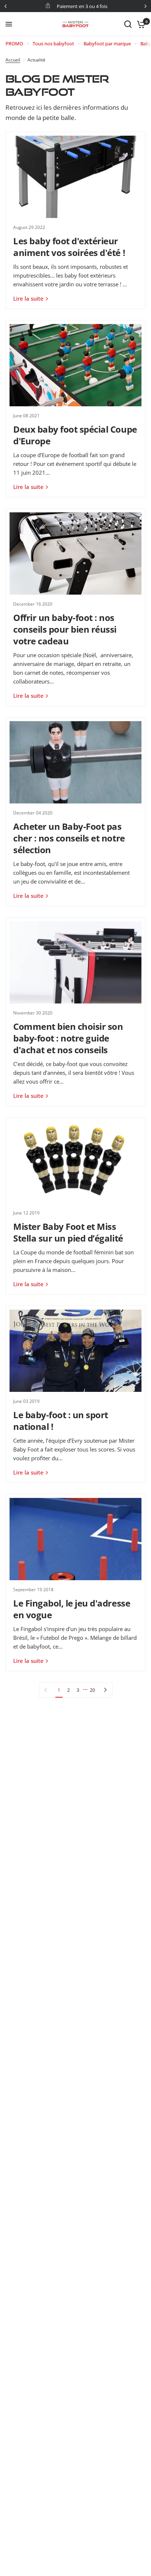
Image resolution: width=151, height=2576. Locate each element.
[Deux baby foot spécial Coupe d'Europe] (75, 365)
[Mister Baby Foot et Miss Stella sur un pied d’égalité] (75, 1162)
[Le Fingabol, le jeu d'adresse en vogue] (75, 1539)
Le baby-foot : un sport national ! (61, 1421)
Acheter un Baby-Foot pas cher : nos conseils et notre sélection (69, 838)
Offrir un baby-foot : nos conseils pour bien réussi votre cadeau (65, 629)
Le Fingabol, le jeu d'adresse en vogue (72, 1609)
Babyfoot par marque (107, 44)
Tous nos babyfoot (53, 44)
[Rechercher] (128, 24)
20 (92, 1690)
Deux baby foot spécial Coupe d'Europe (75, 435)
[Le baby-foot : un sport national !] (75, 1351)
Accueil (13, 60)
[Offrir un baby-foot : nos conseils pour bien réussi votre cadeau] (75, 553)
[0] (140, 24)
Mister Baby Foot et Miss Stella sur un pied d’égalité (68, 1232)
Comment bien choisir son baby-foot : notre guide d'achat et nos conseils (68, 1038)
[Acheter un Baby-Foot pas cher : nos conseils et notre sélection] (75, 762)
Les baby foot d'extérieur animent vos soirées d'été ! (69, 247)
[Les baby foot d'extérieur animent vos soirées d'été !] (75, 177)
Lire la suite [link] (28, 299)
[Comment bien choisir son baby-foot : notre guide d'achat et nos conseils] (75, 962)
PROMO (14, 44)
